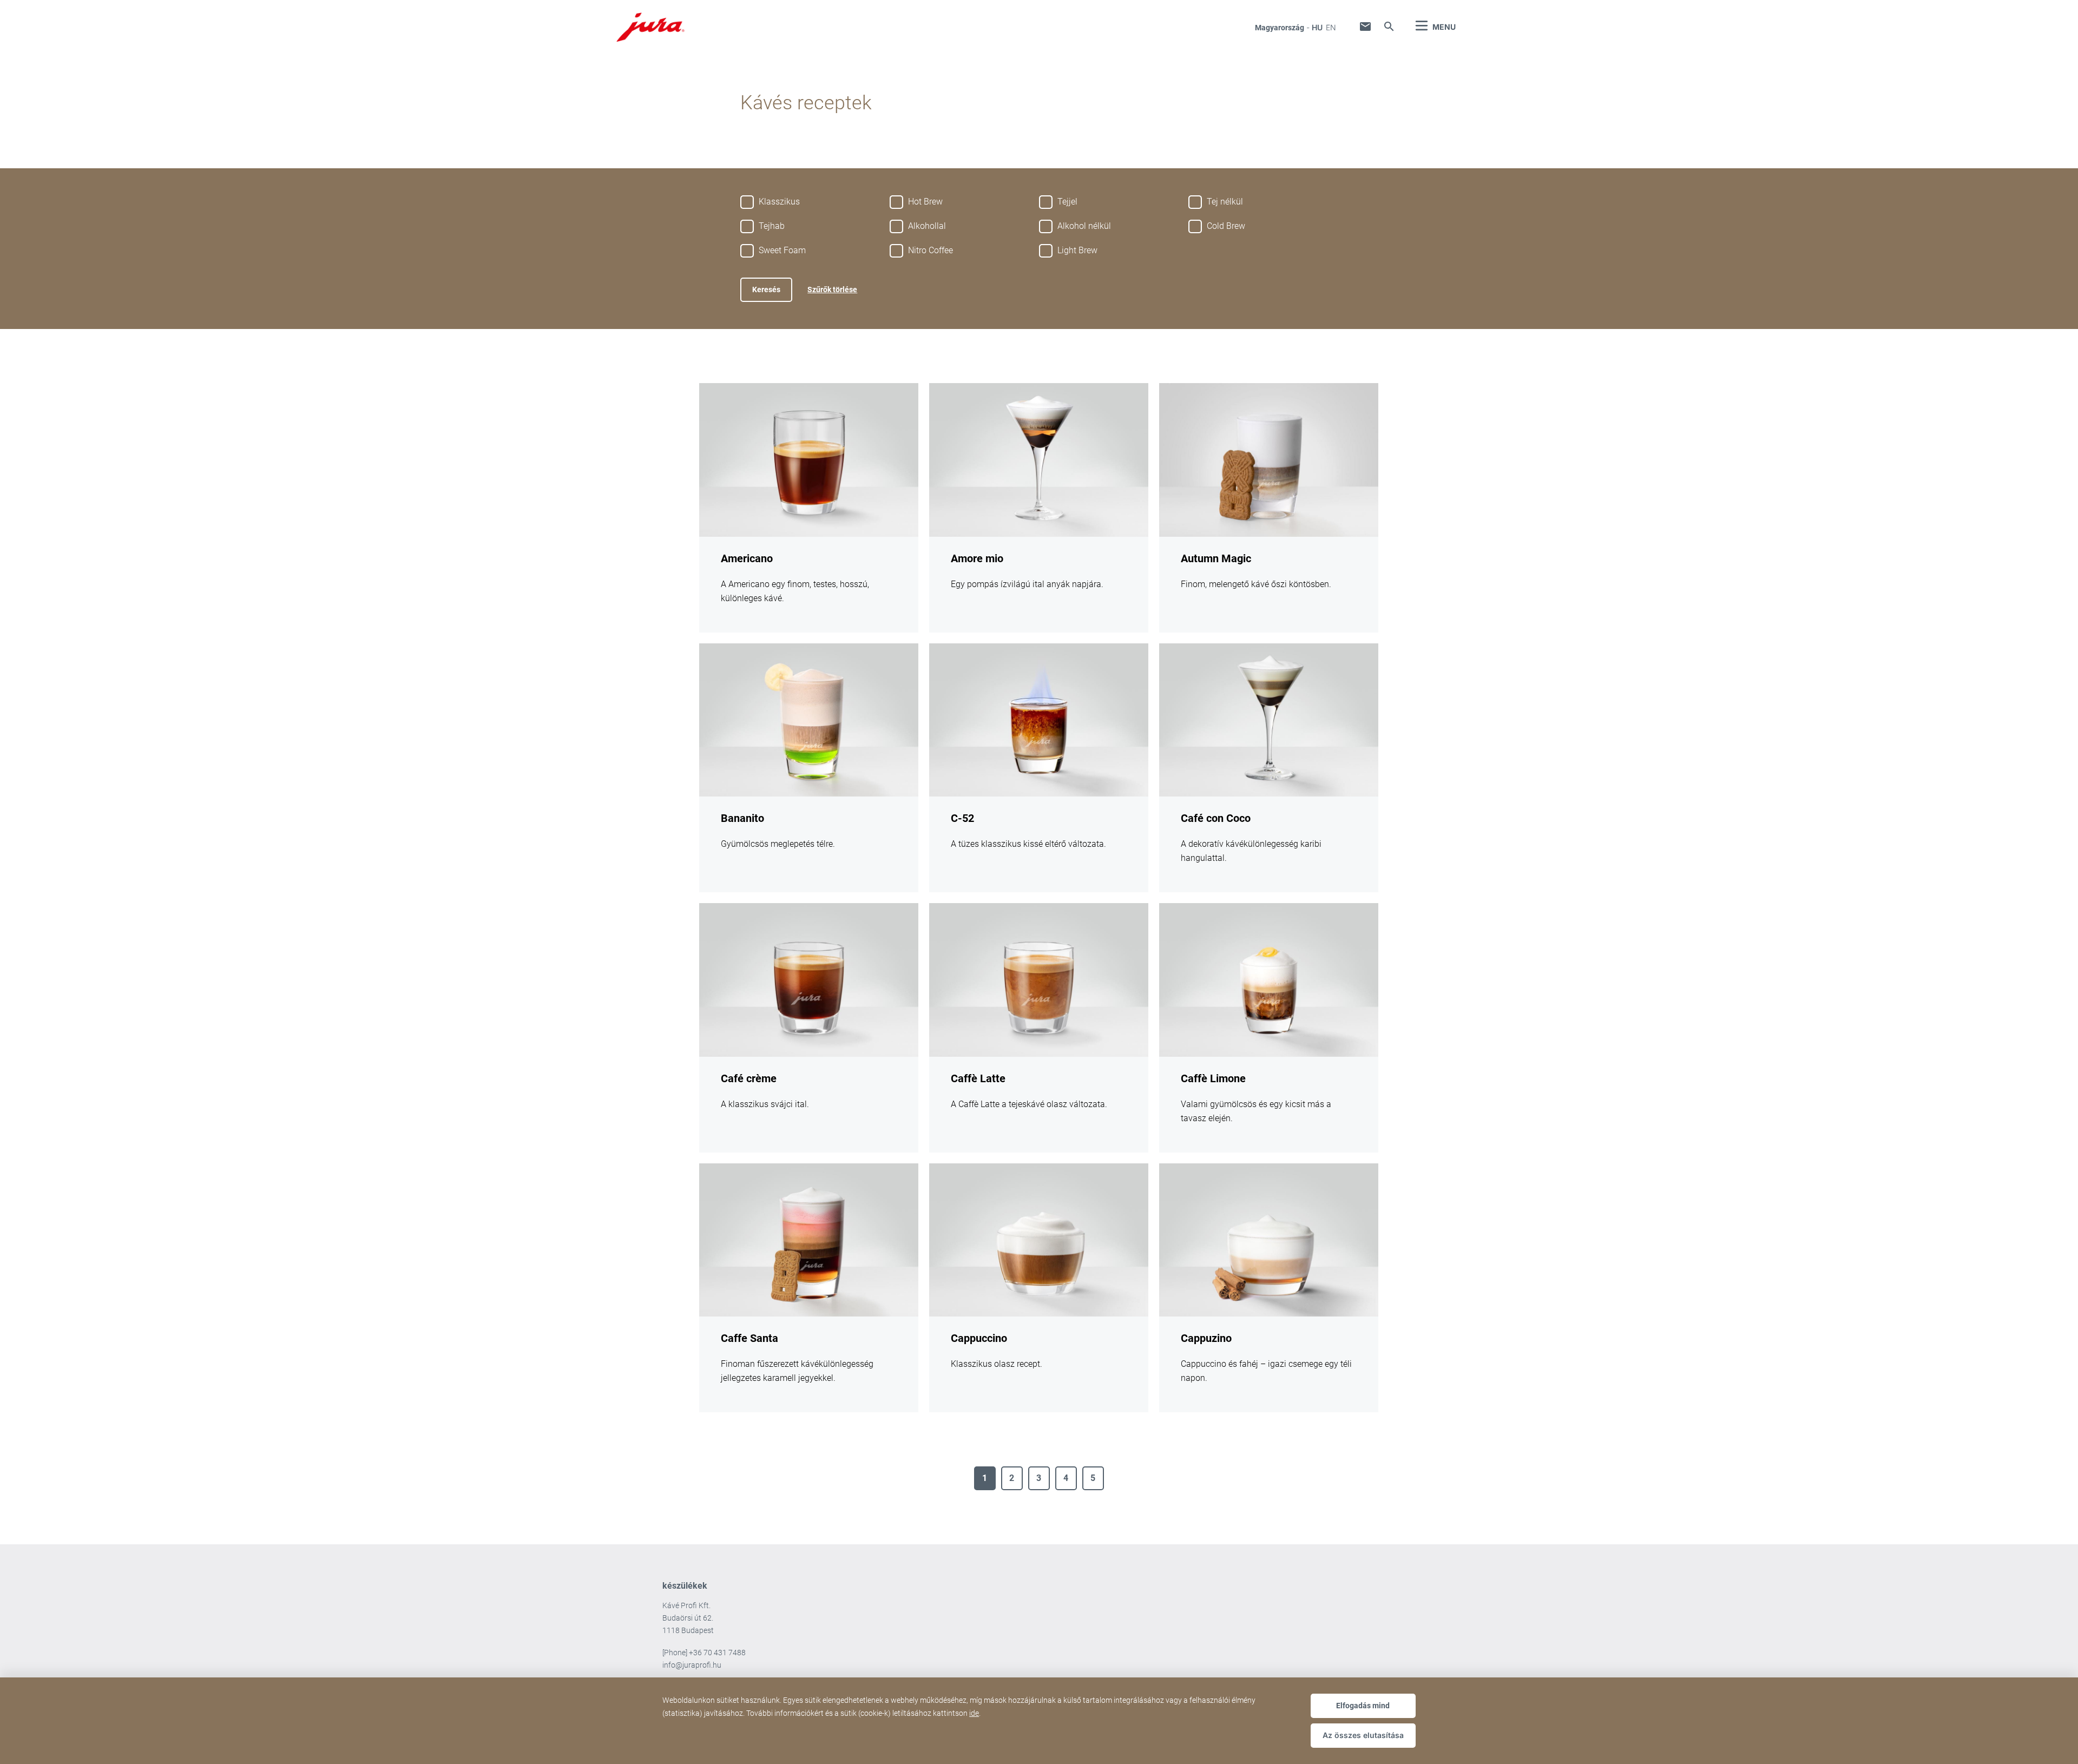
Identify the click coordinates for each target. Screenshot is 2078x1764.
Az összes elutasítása (1363, 1735)
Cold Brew (1226, 226)
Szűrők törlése (832, 289)
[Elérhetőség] (1365, 27)
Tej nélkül (1225, 202)
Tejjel (1067, 202)
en (1331, 27)
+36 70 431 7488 (717, 1653)
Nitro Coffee (931, 250)
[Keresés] (1389, 27)
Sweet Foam (782, 250)
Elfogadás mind (1363, 1706)
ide (974, 1713)
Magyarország (1280, 28)
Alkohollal (927, 226)
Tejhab (772, 226)
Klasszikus (779, 202)
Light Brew (1077, 250)
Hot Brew (925, 202)
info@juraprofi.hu (692, 1665)
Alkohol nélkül (1084, 226)
